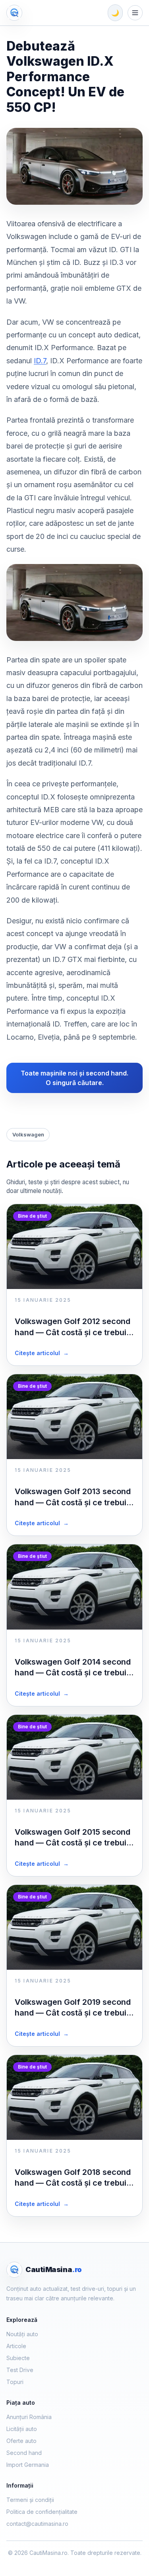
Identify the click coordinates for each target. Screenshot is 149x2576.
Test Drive (20, 2370)
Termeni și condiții (30, 2500)
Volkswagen (28, 1134)
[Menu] (135, 13)
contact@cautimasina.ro (37, 2524)
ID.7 (40, 361)
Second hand (24, 2453)
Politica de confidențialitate (42, 2512)
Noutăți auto (22, 2334)
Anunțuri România (29, 2417)
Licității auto (22, 2429)
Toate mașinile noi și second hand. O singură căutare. (74, 1078)
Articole (16, 2346)
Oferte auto (21, 2441)
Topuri (15, 2382)
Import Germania (28, 2465)
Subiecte (18, 2358)
